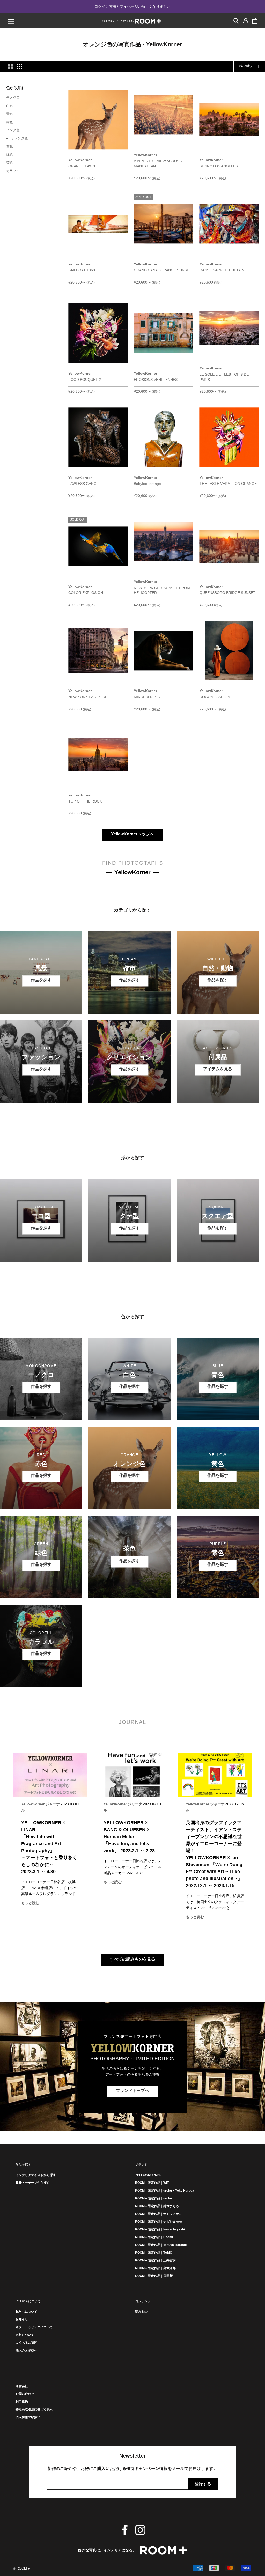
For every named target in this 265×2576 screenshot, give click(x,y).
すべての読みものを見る (132, 1959)
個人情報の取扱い (28, 2417)
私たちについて (26, 2312)
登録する (203, 2484)
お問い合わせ (25, 2394)
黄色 (10, 146)
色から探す (15, 88)
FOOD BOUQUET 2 (85, 380)
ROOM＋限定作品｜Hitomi (154, 2237)
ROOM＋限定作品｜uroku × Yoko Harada (165, 2191)
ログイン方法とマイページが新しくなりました (132, 6)
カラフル (13, 171)
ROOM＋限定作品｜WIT (152, 2183)
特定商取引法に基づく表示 (34, 2409)
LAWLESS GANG (82, 484)
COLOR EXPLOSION (86, 593)
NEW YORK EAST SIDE (88, 697)
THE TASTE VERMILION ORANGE (228, 484)
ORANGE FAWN (82, 166)
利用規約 (22, 2402)
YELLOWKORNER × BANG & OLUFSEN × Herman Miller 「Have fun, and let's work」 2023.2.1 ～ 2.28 (129, 1837)
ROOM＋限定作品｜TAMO (154, 2253)
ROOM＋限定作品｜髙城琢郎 (155, 2268)
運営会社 (22, 2386)
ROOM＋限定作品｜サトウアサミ (159, 2214)
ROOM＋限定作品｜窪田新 (154, 2276)
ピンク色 (13, 130)
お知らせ (22, 2319)
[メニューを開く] (11, 21)
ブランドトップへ (132, 2091)
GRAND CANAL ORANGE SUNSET (163, 270)
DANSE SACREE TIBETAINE (223, 270)
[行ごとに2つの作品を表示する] (11, 66)
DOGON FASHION (215, 697)
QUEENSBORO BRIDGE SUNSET (227, 593)
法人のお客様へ (26, 2350)
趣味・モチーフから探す (33, 2183)
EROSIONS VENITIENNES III (158, 380)
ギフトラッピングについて (34, 2327)
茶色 (10, 163)
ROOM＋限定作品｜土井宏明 (155, 2260)
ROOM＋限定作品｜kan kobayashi (160, 2229)
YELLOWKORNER (148, 2175)
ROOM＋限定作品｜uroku (153, 2198)
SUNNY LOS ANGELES (219, 166)
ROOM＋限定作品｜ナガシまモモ (159, 2222)
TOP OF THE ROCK (85, 801)
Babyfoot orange (147, 484)
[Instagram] (140, 2530)
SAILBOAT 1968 (82, 270)
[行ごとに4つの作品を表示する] (19, 66)
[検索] (236, 20)
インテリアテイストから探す (36, 2175)
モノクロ (13, 97)
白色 (10, 106)
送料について (25, 2335)
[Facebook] (125, 2530)
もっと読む (30, 1903)
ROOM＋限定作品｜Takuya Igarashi (161, 2245)
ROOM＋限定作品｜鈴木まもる (157, 2206)
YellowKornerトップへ (132, 834)
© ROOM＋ (22, 2568)
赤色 (10, 122)
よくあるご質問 (26, 2343)
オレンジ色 (19, 138)
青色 (10, 114)
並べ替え (247, 66)
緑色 (10, 155)
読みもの (141, 2312)
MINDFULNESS (147, 697)
